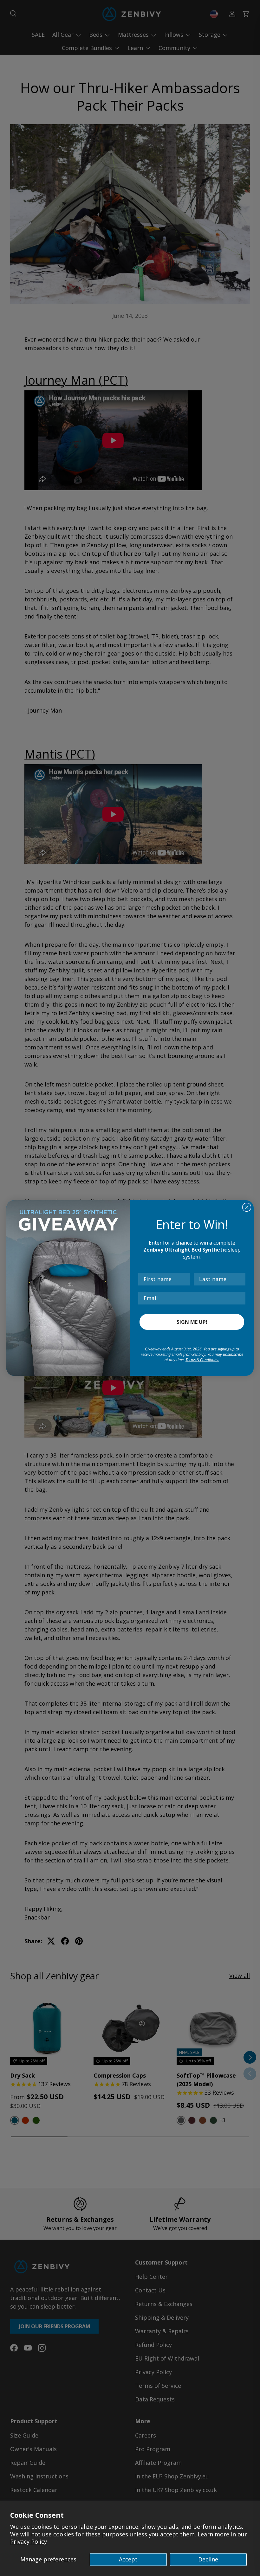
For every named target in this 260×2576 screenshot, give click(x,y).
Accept (128, 2559)
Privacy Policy (29, 2541)
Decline (208, 2559)
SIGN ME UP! (192, 1322)
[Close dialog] (247, 1207)
